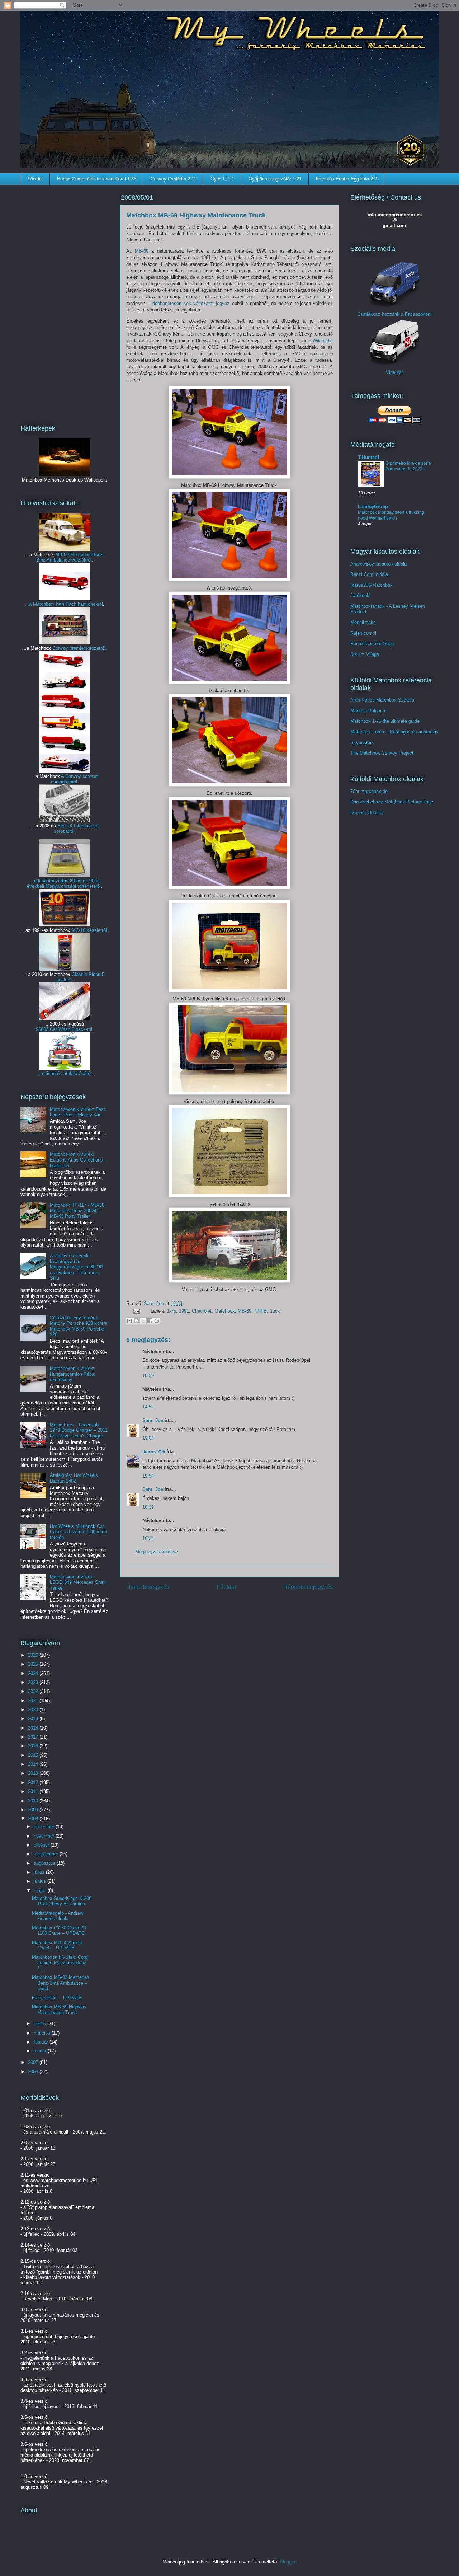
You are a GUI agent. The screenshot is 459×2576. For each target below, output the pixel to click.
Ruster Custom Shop (372, 644)
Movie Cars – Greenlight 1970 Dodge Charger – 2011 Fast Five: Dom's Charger (79, 1430)
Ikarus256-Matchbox (372, 585)
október (42, 1845)
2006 (34, 2072)
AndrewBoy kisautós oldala (378, 564)
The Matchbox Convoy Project (382, 753)
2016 (34, 1746)
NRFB (261, 1311)
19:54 (148, 1476)
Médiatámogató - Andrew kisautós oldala (58, 1916)
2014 (34, 1764)
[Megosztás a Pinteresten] (157, 1321)
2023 (34, 1682)
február (42, 2042)
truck (275, 1311)
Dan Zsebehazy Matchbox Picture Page (392, 802)
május (41, 1890)
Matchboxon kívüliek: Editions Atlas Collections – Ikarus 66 (78, 1160)
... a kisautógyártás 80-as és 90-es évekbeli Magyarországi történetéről (64, 883)
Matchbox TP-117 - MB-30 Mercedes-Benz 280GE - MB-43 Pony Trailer (77, 1211)
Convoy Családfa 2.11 (173, 179)
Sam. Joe (155, 1303)
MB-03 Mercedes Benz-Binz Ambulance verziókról (70, 557)
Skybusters (362, 743)
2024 (34, 1673)
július (40, 1872)
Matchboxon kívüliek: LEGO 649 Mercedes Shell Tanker (78, 1582)
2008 (34, 1819)
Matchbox (225, 1311)
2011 (34, 1791)
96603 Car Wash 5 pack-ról (64, 1029)
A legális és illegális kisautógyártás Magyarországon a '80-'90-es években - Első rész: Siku (77, 1267)
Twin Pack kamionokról (79, 604)
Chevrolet (202, 1311)
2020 (34, 1710)
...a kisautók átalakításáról (64, 1073)
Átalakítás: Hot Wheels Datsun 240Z (74, 1478)
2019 (34, 1719)
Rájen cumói (363, 633)
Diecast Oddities (368, 813)
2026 (34, 1655)
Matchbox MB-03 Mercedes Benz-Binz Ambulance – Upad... (61, 1983)
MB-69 (142, 251)
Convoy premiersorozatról (79, 648)
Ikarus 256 (154, 1452)
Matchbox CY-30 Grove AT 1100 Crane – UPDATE (60, 1931)
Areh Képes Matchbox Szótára (382, 700)
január (41, 2051)
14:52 (148, 1407)
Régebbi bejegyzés (308, 1587)
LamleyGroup (373, 506)
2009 (34, 1810)
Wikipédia (323, 341)
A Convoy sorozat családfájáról (75, 779)
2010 (34, 1801)
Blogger (287, 2562)
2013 (34, 1773)
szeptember (47, 1854)
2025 (34, 1664)
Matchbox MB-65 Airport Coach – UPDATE (57, 1945)
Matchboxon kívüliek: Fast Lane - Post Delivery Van (77, 1112)
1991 (184, 1311)
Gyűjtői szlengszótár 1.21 (275, 179)
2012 (34, 1782)
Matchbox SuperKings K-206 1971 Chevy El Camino (62, 1901)
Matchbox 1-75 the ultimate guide (385, 721)
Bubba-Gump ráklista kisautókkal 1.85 (97, 179)
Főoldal (35, 179)
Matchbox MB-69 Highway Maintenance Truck (59, 2010)
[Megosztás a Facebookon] (150, 1321)
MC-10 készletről (89, 930)
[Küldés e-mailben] (129, 1321)
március (43, 2033)
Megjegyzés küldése (157, 1552)
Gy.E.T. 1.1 (222, 179)
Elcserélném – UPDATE (57, 1998)
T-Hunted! (368, 457)
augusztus (45, 1863)
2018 (34, 1728)
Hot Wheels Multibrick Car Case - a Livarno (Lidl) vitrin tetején (78, 1532)
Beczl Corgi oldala (369, 574)
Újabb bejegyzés (148, 1587)
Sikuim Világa (365, 654)
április (41, 2024)
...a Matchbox (40, 604)
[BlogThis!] (136, 1321)
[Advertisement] (65, 300)
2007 (34, 2062)
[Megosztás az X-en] (143, 1321)
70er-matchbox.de (369, 791)
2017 (34, 1737)
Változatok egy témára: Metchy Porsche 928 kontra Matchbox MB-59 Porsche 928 (79, 1326)
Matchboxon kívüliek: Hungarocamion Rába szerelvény (72, 1374)
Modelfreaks (363, 622)
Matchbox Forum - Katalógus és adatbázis (394, 732)
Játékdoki (360, 595)
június (41, 1881)
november (45, 1836)
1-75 (172, 1311)
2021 (34, 1701)
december (45, 1827)
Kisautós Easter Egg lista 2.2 (346, 179)
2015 (34, 1755)
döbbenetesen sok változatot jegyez (191, 303)
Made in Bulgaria (368, 711)
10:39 (148, 1376)
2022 (34, 1691)
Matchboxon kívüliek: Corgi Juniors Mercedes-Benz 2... (60, 1963)
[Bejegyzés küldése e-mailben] (136, 1311)
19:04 (148, 1438)
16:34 (148, 1538)
